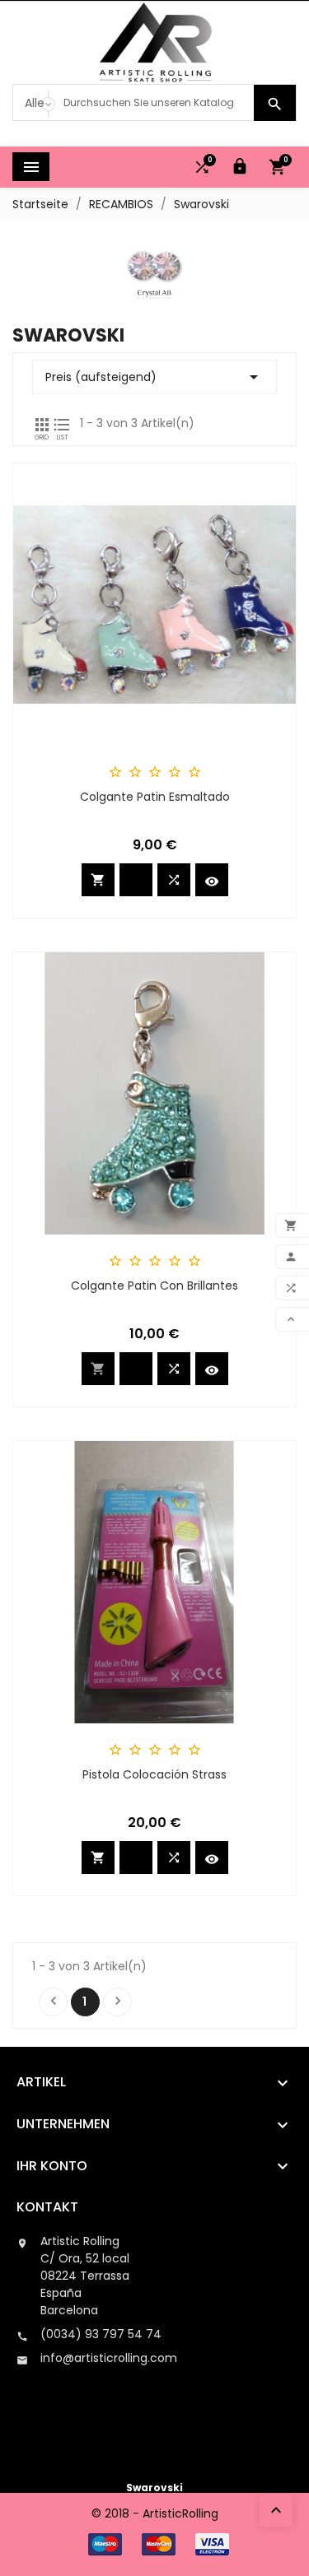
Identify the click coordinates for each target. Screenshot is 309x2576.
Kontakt (47, 2207)
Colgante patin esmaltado (155, 797)
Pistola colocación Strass (154, 1774)
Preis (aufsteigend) (154, 377)
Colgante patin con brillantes (154, 1286)
